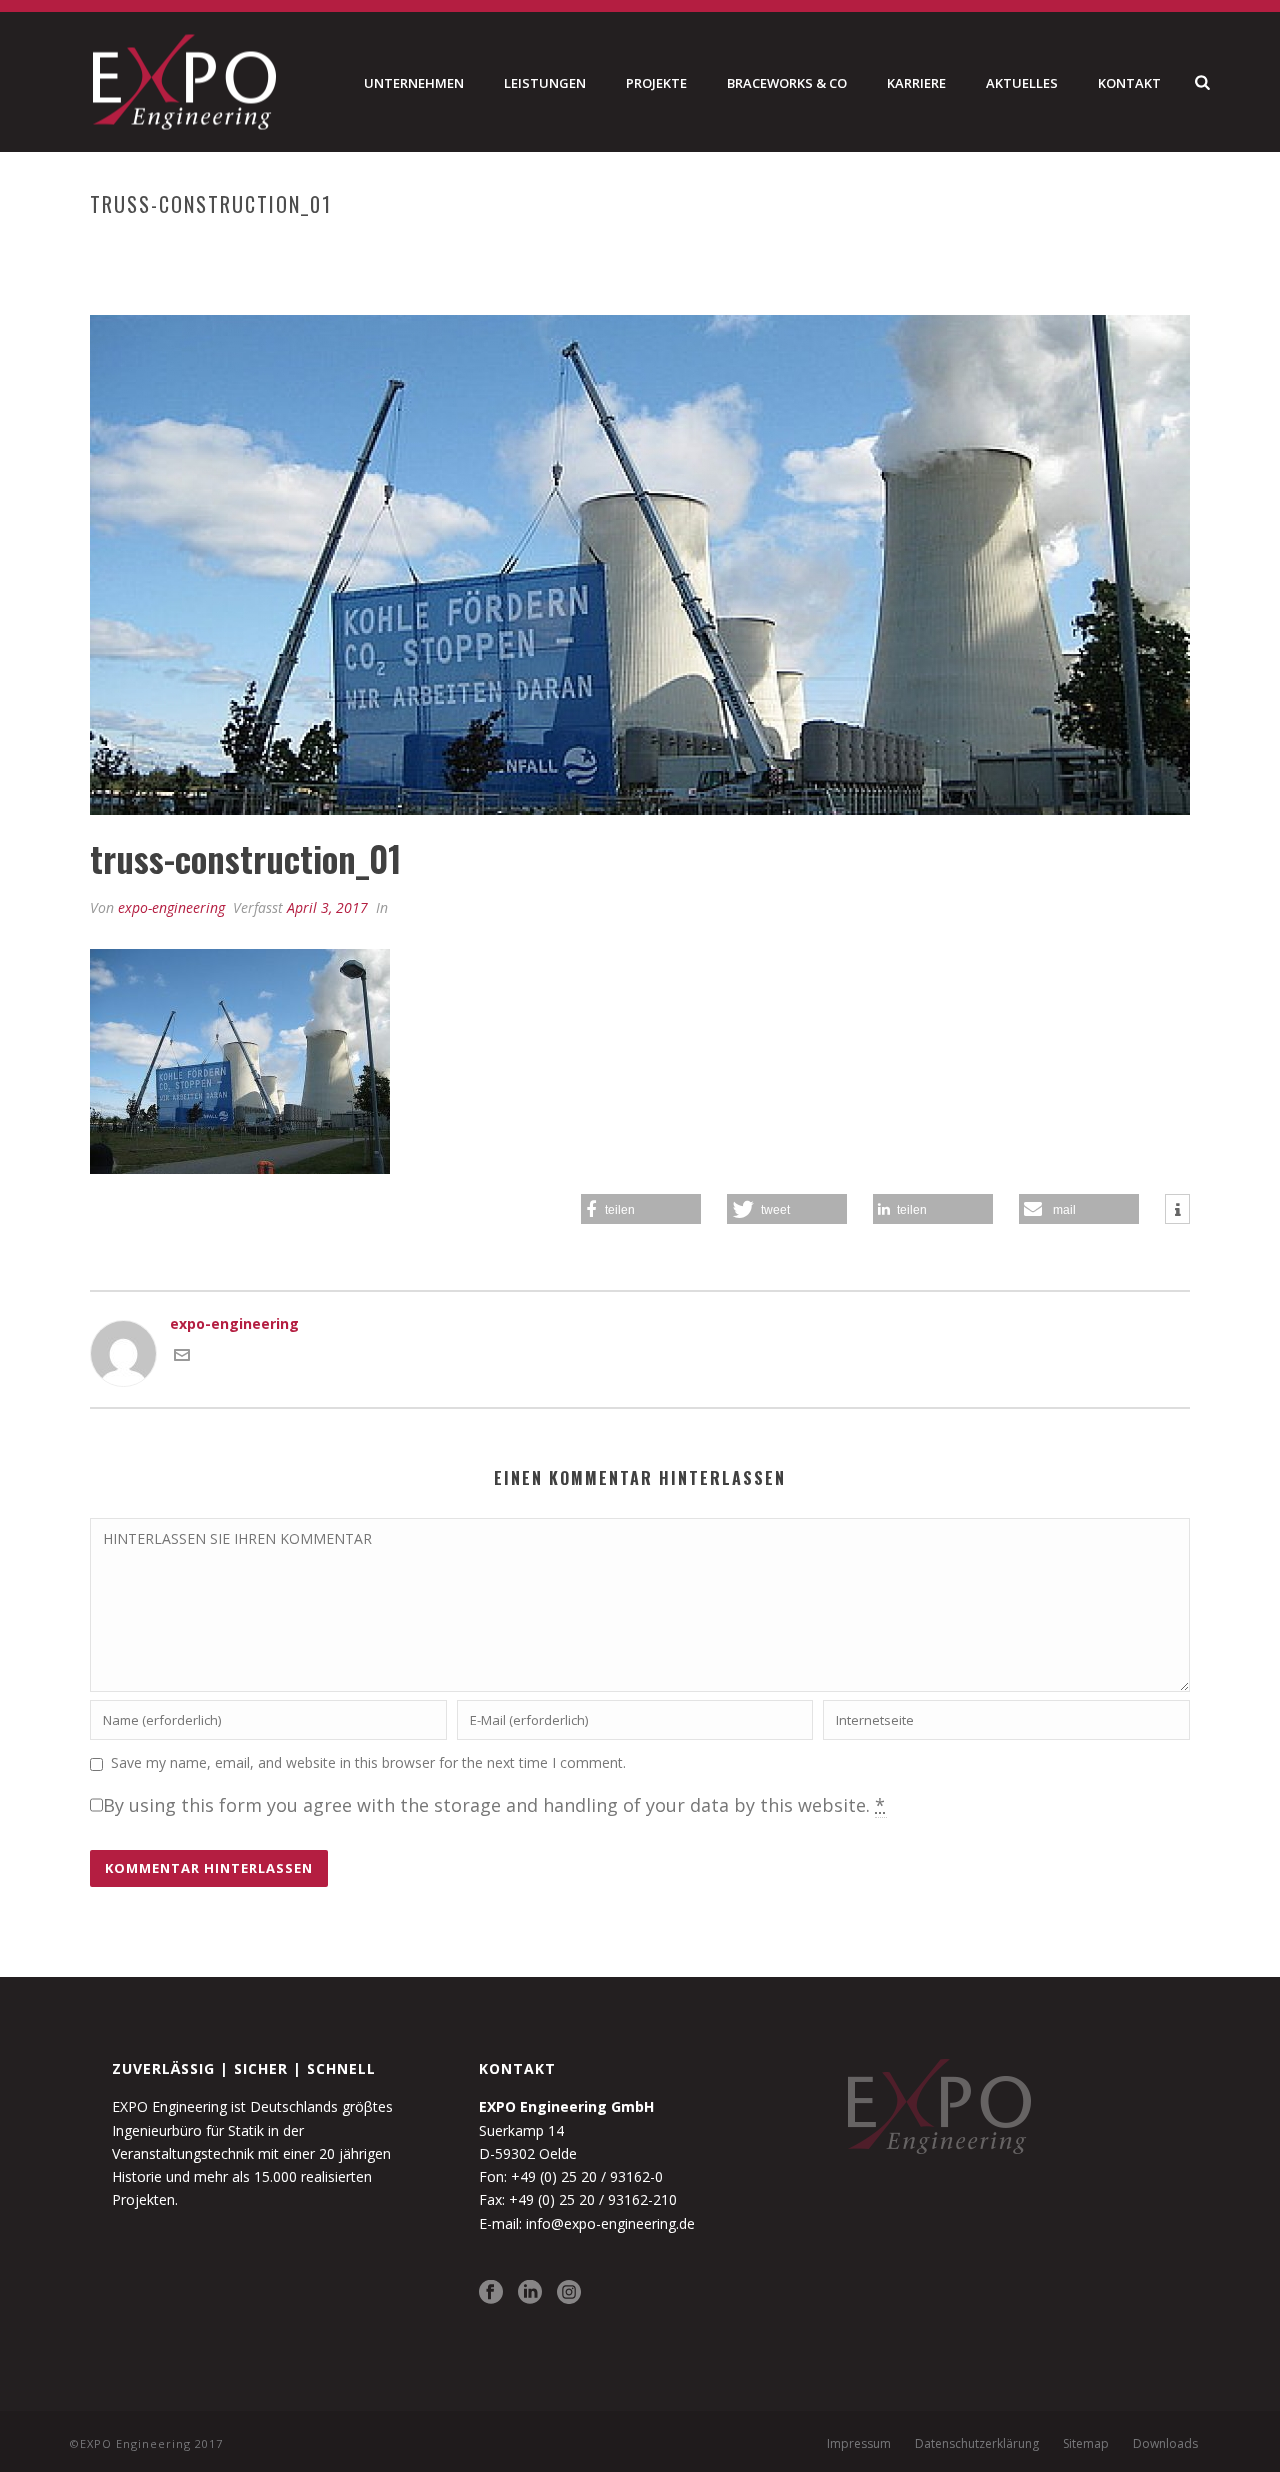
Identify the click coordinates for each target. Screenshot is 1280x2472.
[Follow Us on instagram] (569, 2293)
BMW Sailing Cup (947, 246)
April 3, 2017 (327, 907)
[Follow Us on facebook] (491, 2293)
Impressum (859, 2444)
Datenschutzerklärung (977, 2444)
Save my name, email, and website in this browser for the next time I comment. (368, 1762)
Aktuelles (1022, 83)
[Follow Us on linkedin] (530, 2293)
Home (859, 246)
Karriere (916, 83)
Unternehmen (414, 83)
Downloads (1165, 2444)
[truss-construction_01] (640, 565)
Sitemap (1086, 2444)
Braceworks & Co (787, 83)
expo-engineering (171, 907)
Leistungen (545, 83)
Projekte (656, 83)
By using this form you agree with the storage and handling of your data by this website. (495, 1805)
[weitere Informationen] (1177, 1210)
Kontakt (1129, 83)
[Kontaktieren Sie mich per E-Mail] (182, 1357)
